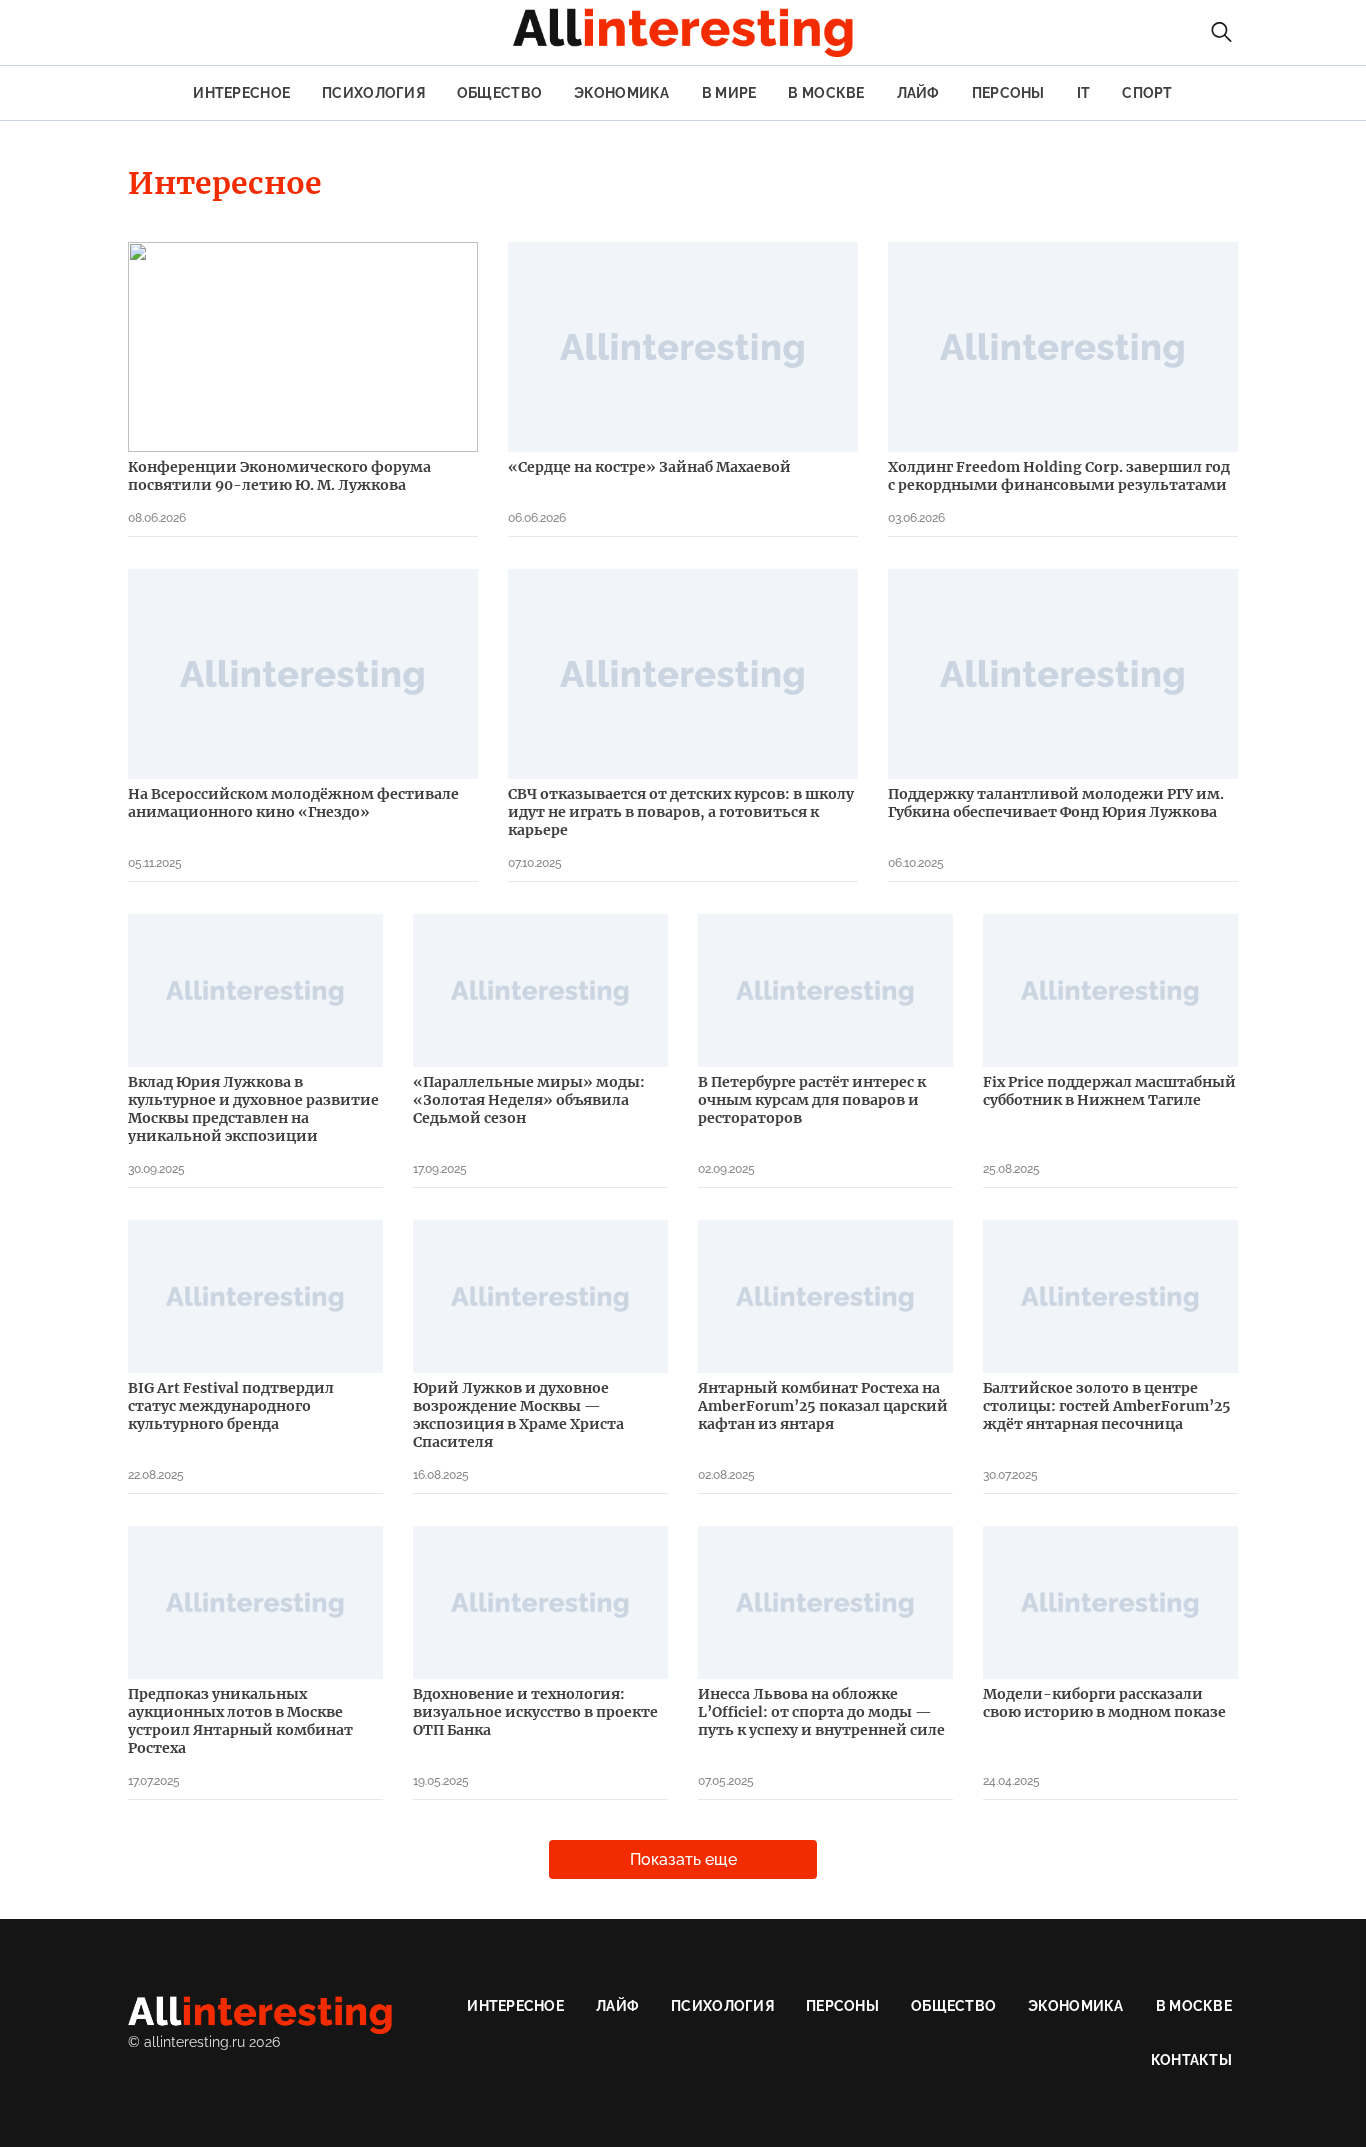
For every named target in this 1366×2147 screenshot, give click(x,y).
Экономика (622, 93)
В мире (729, 93)
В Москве (826, 93)
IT (1084, 93)
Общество (499, 93)
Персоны (1008, 93)
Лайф (918, 93)
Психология (373, 93)
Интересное (241, 93)
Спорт (1147, 93)
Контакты (1191, 2060)
